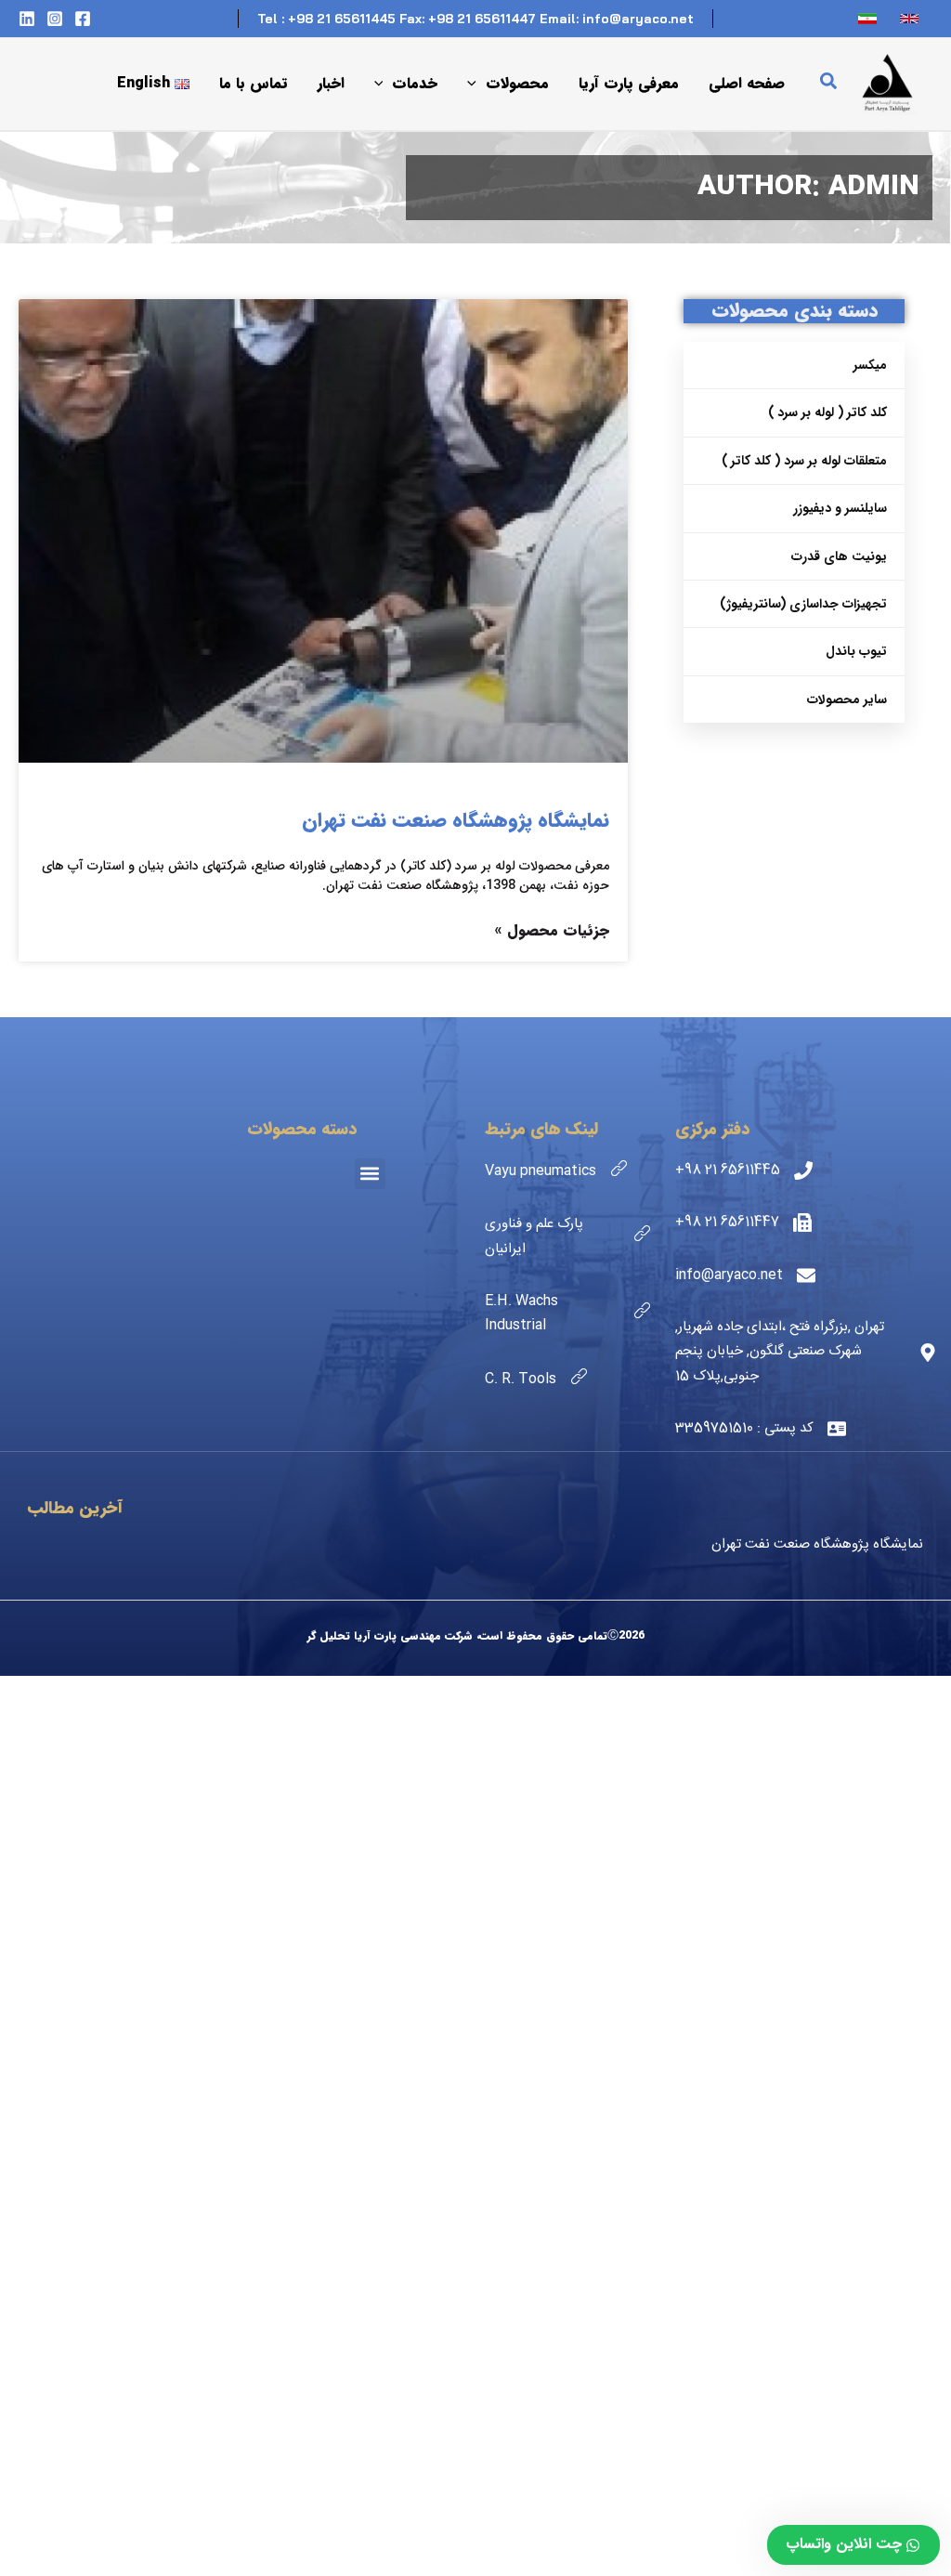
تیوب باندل (856, 651)
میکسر (870, 365)
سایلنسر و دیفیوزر (840, 508)
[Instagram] (55, 19)
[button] (827, 85)
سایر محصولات (847, 700)
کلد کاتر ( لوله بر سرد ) (827, 412)
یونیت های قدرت (839, 556)
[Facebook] (83, 19)
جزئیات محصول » (552, 930)
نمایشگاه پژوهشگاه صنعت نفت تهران (456, 821)
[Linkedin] (27, 19)
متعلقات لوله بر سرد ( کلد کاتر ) (804, 461)
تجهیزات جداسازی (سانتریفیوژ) (803, 604)
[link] (912, 19)
